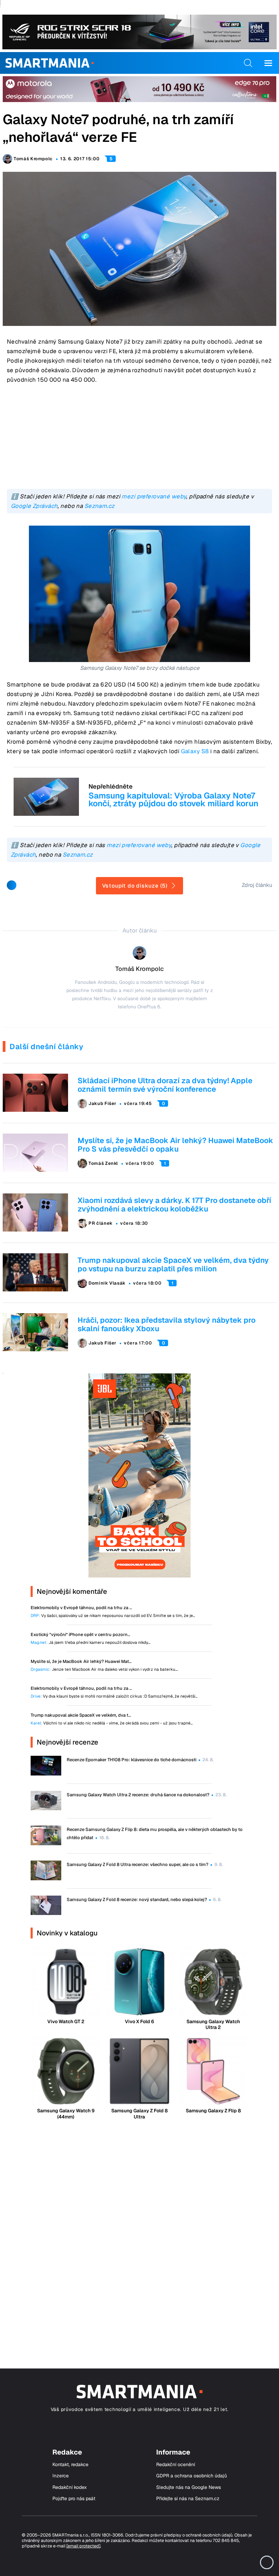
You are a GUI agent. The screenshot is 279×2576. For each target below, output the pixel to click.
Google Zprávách (34, 506)
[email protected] (83, 2546)
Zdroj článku (257, 885)
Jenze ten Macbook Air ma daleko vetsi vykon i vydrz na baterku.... (104, 1670)
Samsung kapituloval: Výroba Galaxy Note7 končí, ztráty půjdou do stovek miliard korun (173, 799)
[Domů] (50, 63)
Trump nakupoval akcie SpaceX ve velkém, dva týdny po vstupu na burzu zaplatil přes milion (173, 1264)
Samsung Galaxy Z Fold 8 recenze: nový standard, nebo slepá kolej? (137, 1900)
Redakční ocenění (176, 2465)
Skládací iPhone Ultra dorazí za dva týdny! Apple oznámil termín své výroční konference (165, 1085)
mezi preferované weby (154, 496)
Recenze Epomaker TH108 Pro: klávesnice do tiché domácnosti (132, 1760)
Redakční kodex (70, 2487)
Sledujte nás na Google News (188, 2487)
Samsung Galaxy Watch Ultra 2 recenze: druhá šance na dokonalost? (138, 1795)
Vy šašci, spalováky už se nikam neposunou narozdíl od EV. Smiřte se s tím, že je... (113, 1616)
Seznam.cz (100, 506)
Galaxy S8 (195, 751)
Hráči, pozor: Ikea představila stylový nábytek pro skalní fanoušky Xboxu (167, 1324)
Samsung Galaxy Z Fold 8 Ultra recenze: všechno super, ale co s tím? (137, 1864)
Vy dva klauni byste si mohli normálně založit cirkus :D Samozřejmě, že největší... (114, 1696)
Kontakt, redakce (70, 2465)
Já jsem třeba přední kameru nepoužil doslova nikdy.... (91, 1643)
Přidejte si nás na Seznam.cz (188, 2499)
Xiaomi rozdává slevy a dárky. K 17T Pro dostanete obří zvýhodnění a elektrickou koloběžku (174, 1204)
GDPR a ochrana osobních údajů (192, 2476)
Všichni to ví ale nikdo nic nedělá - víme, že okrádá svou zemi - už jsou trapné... (112, 1723)
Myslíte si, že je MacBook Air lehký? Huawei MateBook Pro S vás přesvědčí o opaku (175, 1145)
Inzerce (61, 2476)
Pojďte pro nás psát (74, 2499)
